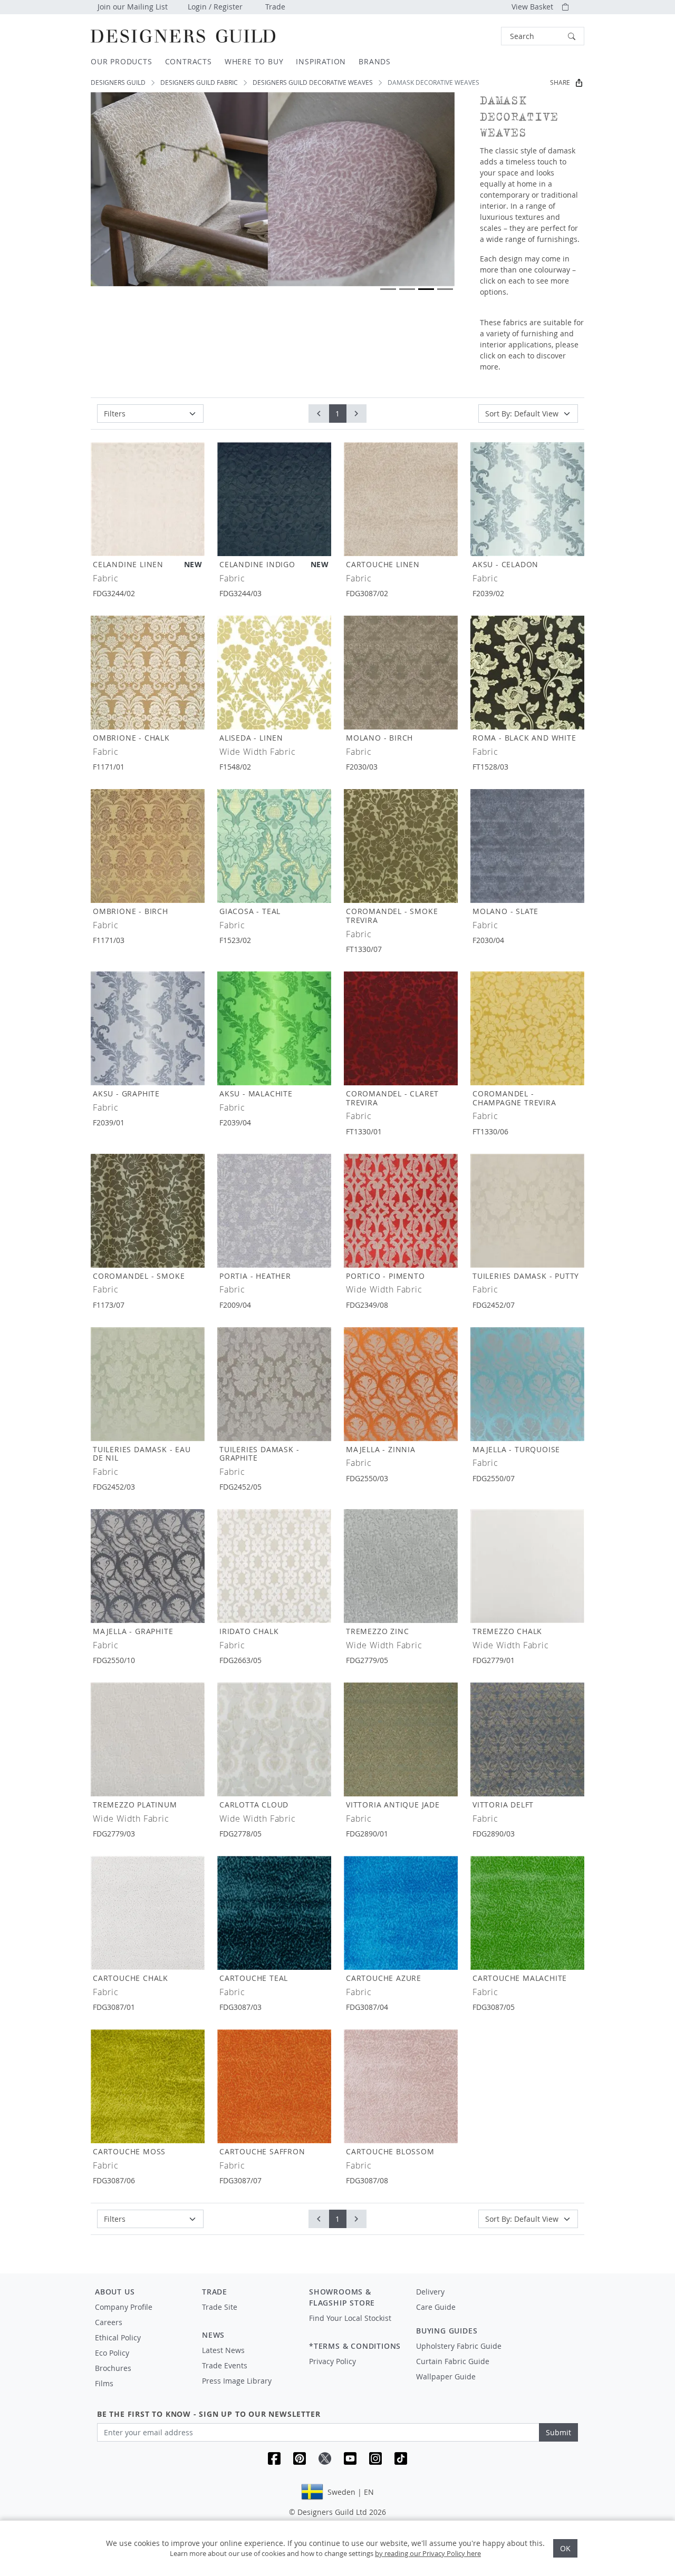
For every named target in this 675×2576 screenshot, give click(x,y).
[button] (543, 36)
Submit (558, 2432)
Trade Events (225, 2365)
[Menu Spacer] (248, 2317)
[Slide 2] (407, 289)
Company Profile (124, 2307)
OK (565, 2548)
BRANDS (375, 61)
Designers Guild (118, 82)
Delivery (430, 2292)
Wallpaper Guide (446, 2376)
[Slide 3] (426, 289)
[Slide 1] (388, 289)
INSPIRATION (321, 61)
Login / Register (215, 7)
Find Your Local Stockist (350, 2318)
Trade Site (220, 2307)
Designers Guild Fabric (199, 82)
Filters (115, 414)
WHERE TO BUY (254, 61)
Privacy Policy (332, 2361)
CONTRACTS (189, 61)
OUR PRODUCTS (122, 61)
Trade (275, 7)
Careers (109, 2322)
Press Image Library (237, 2381)
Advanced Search (477, 36)
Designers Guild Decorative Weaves (313, 82)
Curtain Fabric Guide (453, 2361)
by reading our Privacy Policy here (428, 2553)
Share (560, 82)
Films (104, 2383)
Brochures (113, 2368)
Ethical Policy (118, 2337)
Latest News (223, 2350)
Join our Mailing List (133, 7)
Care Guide (436, 2307)
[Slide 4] (445, 289)
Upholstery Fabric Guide (459, 2346)
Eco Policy (112, 2353)
